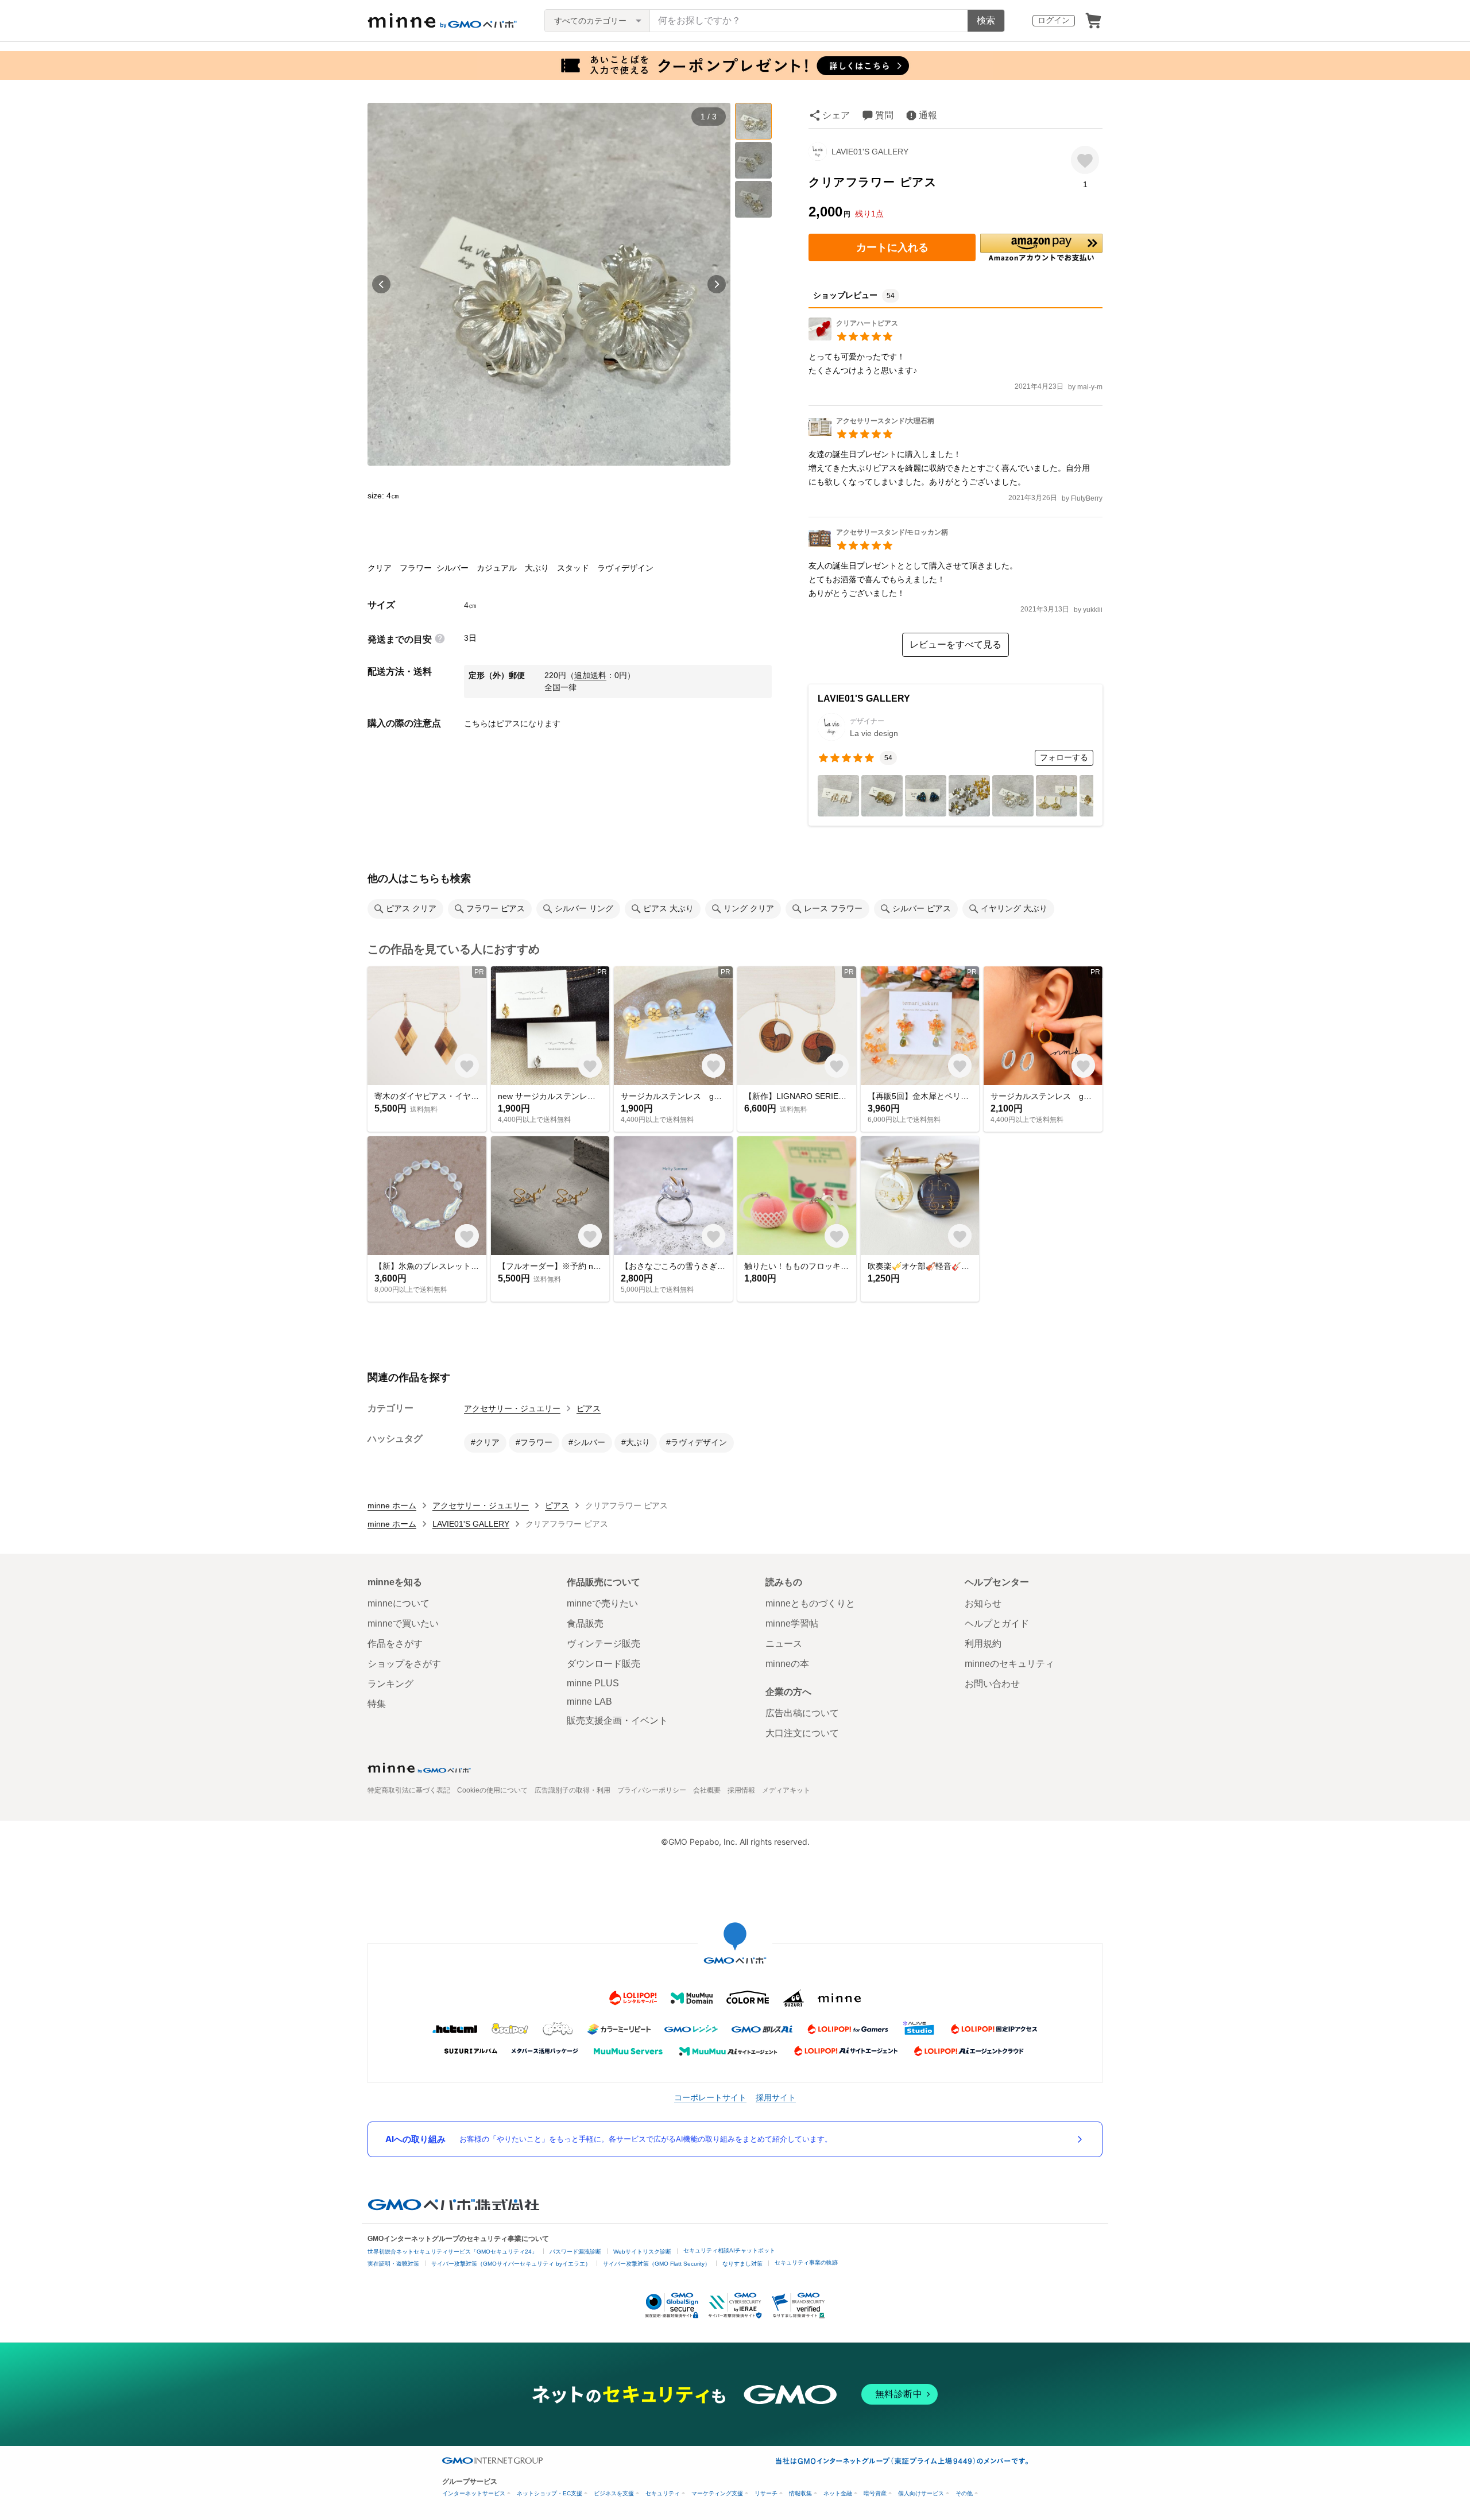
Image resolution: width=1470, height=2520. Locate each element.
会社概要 (707, 1790)
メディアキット (786, 1790)
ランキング (390, 1684)
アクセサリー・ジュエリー (512, 1408)
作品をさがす (395, 1644)
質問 (884, 115)
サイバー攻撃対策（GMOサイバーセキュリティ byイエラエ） (511, 2264)
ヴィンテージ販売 (604, 1644)
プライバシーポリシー (652, 1790)
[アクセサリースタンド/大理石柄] (871, 435)
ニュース (784, 1644)
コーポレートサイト (710, 2097)
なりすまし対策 (742, 2264)
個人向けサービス (921, 2493)
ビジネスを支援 (614, 2493)
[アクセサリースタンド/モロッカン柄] (878, 546)
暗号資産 (875, 2493)
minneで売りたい (602, 1603)
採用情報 (741, 1790)
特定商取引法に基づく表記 (409, 1790)
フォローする (1064, 757)
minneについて (399, 1603)
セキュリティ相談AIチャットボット (729, 2250)
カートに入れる (892, 247)
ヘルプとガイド (997, 1623)
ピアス (589, 1408)
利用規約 (983, 1644)
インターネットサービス (474, 2493)
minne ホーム (392, 1505)
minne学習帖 (792, 1623)
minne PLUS (593, 1683)
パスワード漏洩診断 (575, 2252)
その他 (964, 2493)
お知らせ (983, 1603)
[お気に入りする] (1085, 160)
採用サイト (776, 2097)
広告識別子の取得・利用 (572, 1790)
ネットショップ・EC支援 (550, 2493)
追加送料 (590, 675)
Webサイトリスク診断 (642, 2252)
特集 (377, 1704)
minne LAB (589, 1702)
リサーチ (766, 2493)
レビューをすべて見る (955, 644)
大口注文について (802, 1733)
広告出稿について (802, 1713)
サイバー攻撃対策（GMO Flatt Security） (657, 2264)
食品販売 (585, 1623)
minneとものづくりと (810, 1603)
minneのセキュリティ (1009, 1664)
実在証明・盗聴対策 (393, 2264)
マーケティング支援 (717, 2493)
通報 (928, 115)
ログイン (1054, 20)
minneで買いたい (403, 1623)
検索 (986, 20)
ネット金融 (838, 2493)
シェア (836, 115)
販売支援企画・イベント (617, 1720)
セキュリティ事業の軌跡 (806, 2262)
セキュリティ (663, 2493)
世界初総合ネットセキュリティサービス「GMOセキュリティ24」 (452, 2252)
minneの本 (787, 1664)
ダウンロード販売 (604, 1664)
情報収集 (800, 2493)
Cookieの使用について (492, 1790)
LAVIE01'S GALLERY (870, 152)
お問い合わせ (992, 1684)
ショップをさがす (404, 1664)
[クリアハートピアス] (853, 337)
